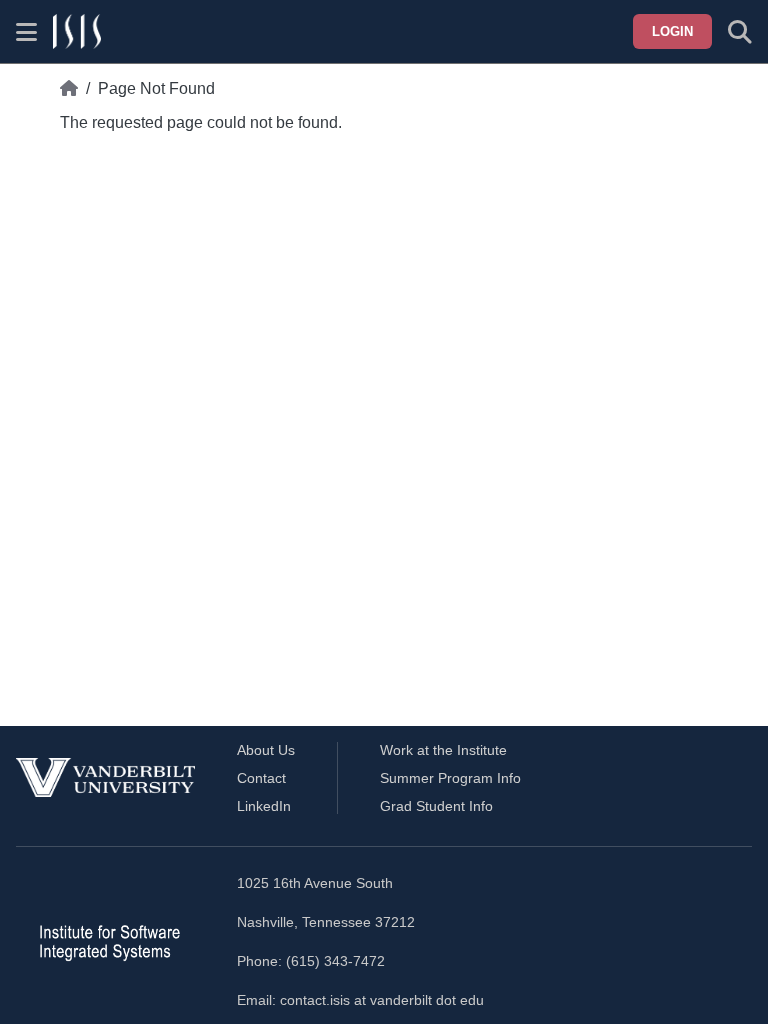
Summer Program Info (450, 778)
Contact (261, 778)
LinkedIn (264, 806)
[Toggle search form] (740, 32)
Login (672, 31)
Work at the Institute (443, 750)
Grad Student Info (436, 806)
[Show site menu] (26, 32)
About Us (266, 750)
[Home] (69, 89)
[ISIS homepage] (77, 32)
